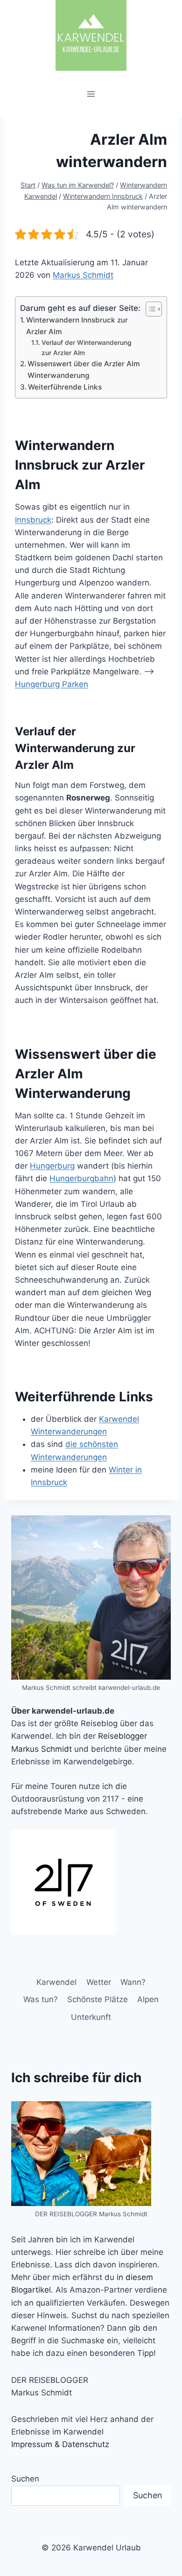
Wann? (133, 1982)
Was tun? (41, 1999)
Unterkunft (91, 2017)
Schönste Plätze (98, 1999)
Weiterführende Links (65, 387)
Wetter (99, 1982)
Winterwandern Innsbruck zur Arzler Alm (77, 326)
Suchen (25, 2479)
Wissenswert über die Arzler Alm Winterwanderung (84, 370)
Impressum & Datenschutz (60, 2444)
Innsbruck (33, 520)
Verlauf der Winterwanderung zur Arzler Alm (87, 348)
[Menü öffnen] (91, 94)
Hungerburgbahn (81, 1178)
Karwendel (56, 1982)
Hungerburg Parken (52, 684)
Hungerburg (52, 1166)
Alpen (148, 1999)
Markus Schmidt (83, 275)
